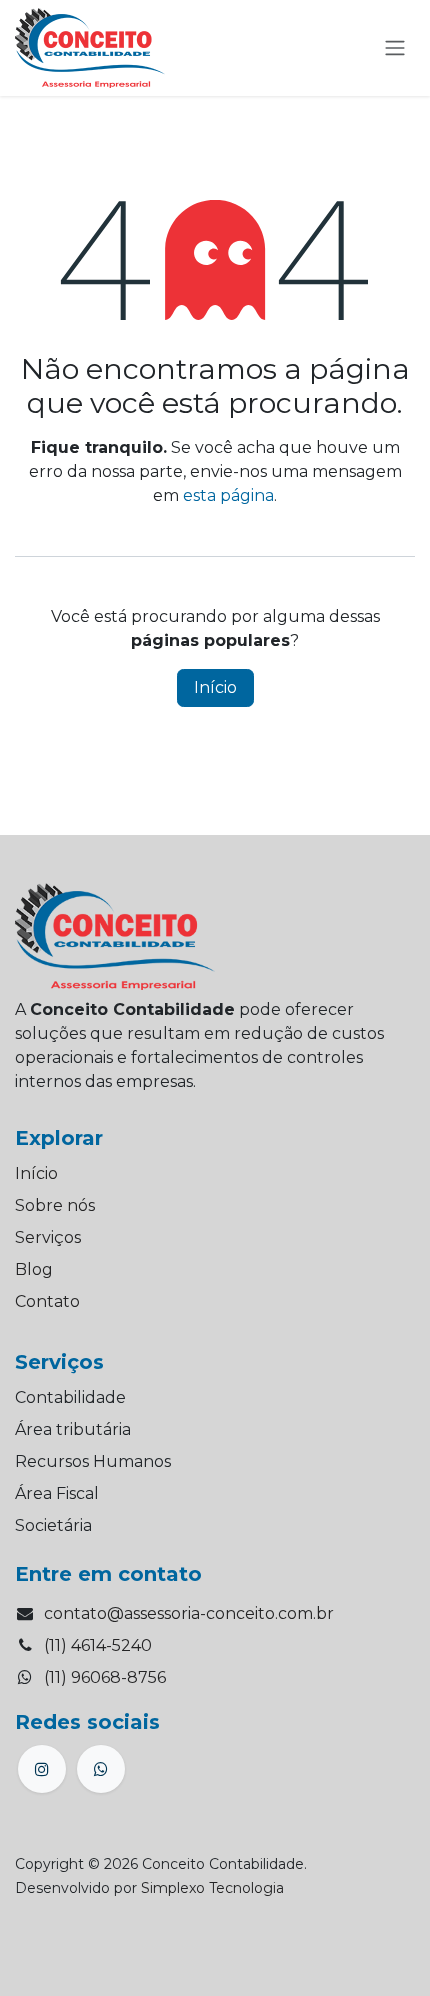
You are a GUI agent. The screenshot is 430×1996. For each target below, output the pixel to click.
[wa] (101, 1769)
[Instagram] (42, 1769)
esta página (228, 495)
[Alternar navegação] (395, 48)
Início (215, 687)
